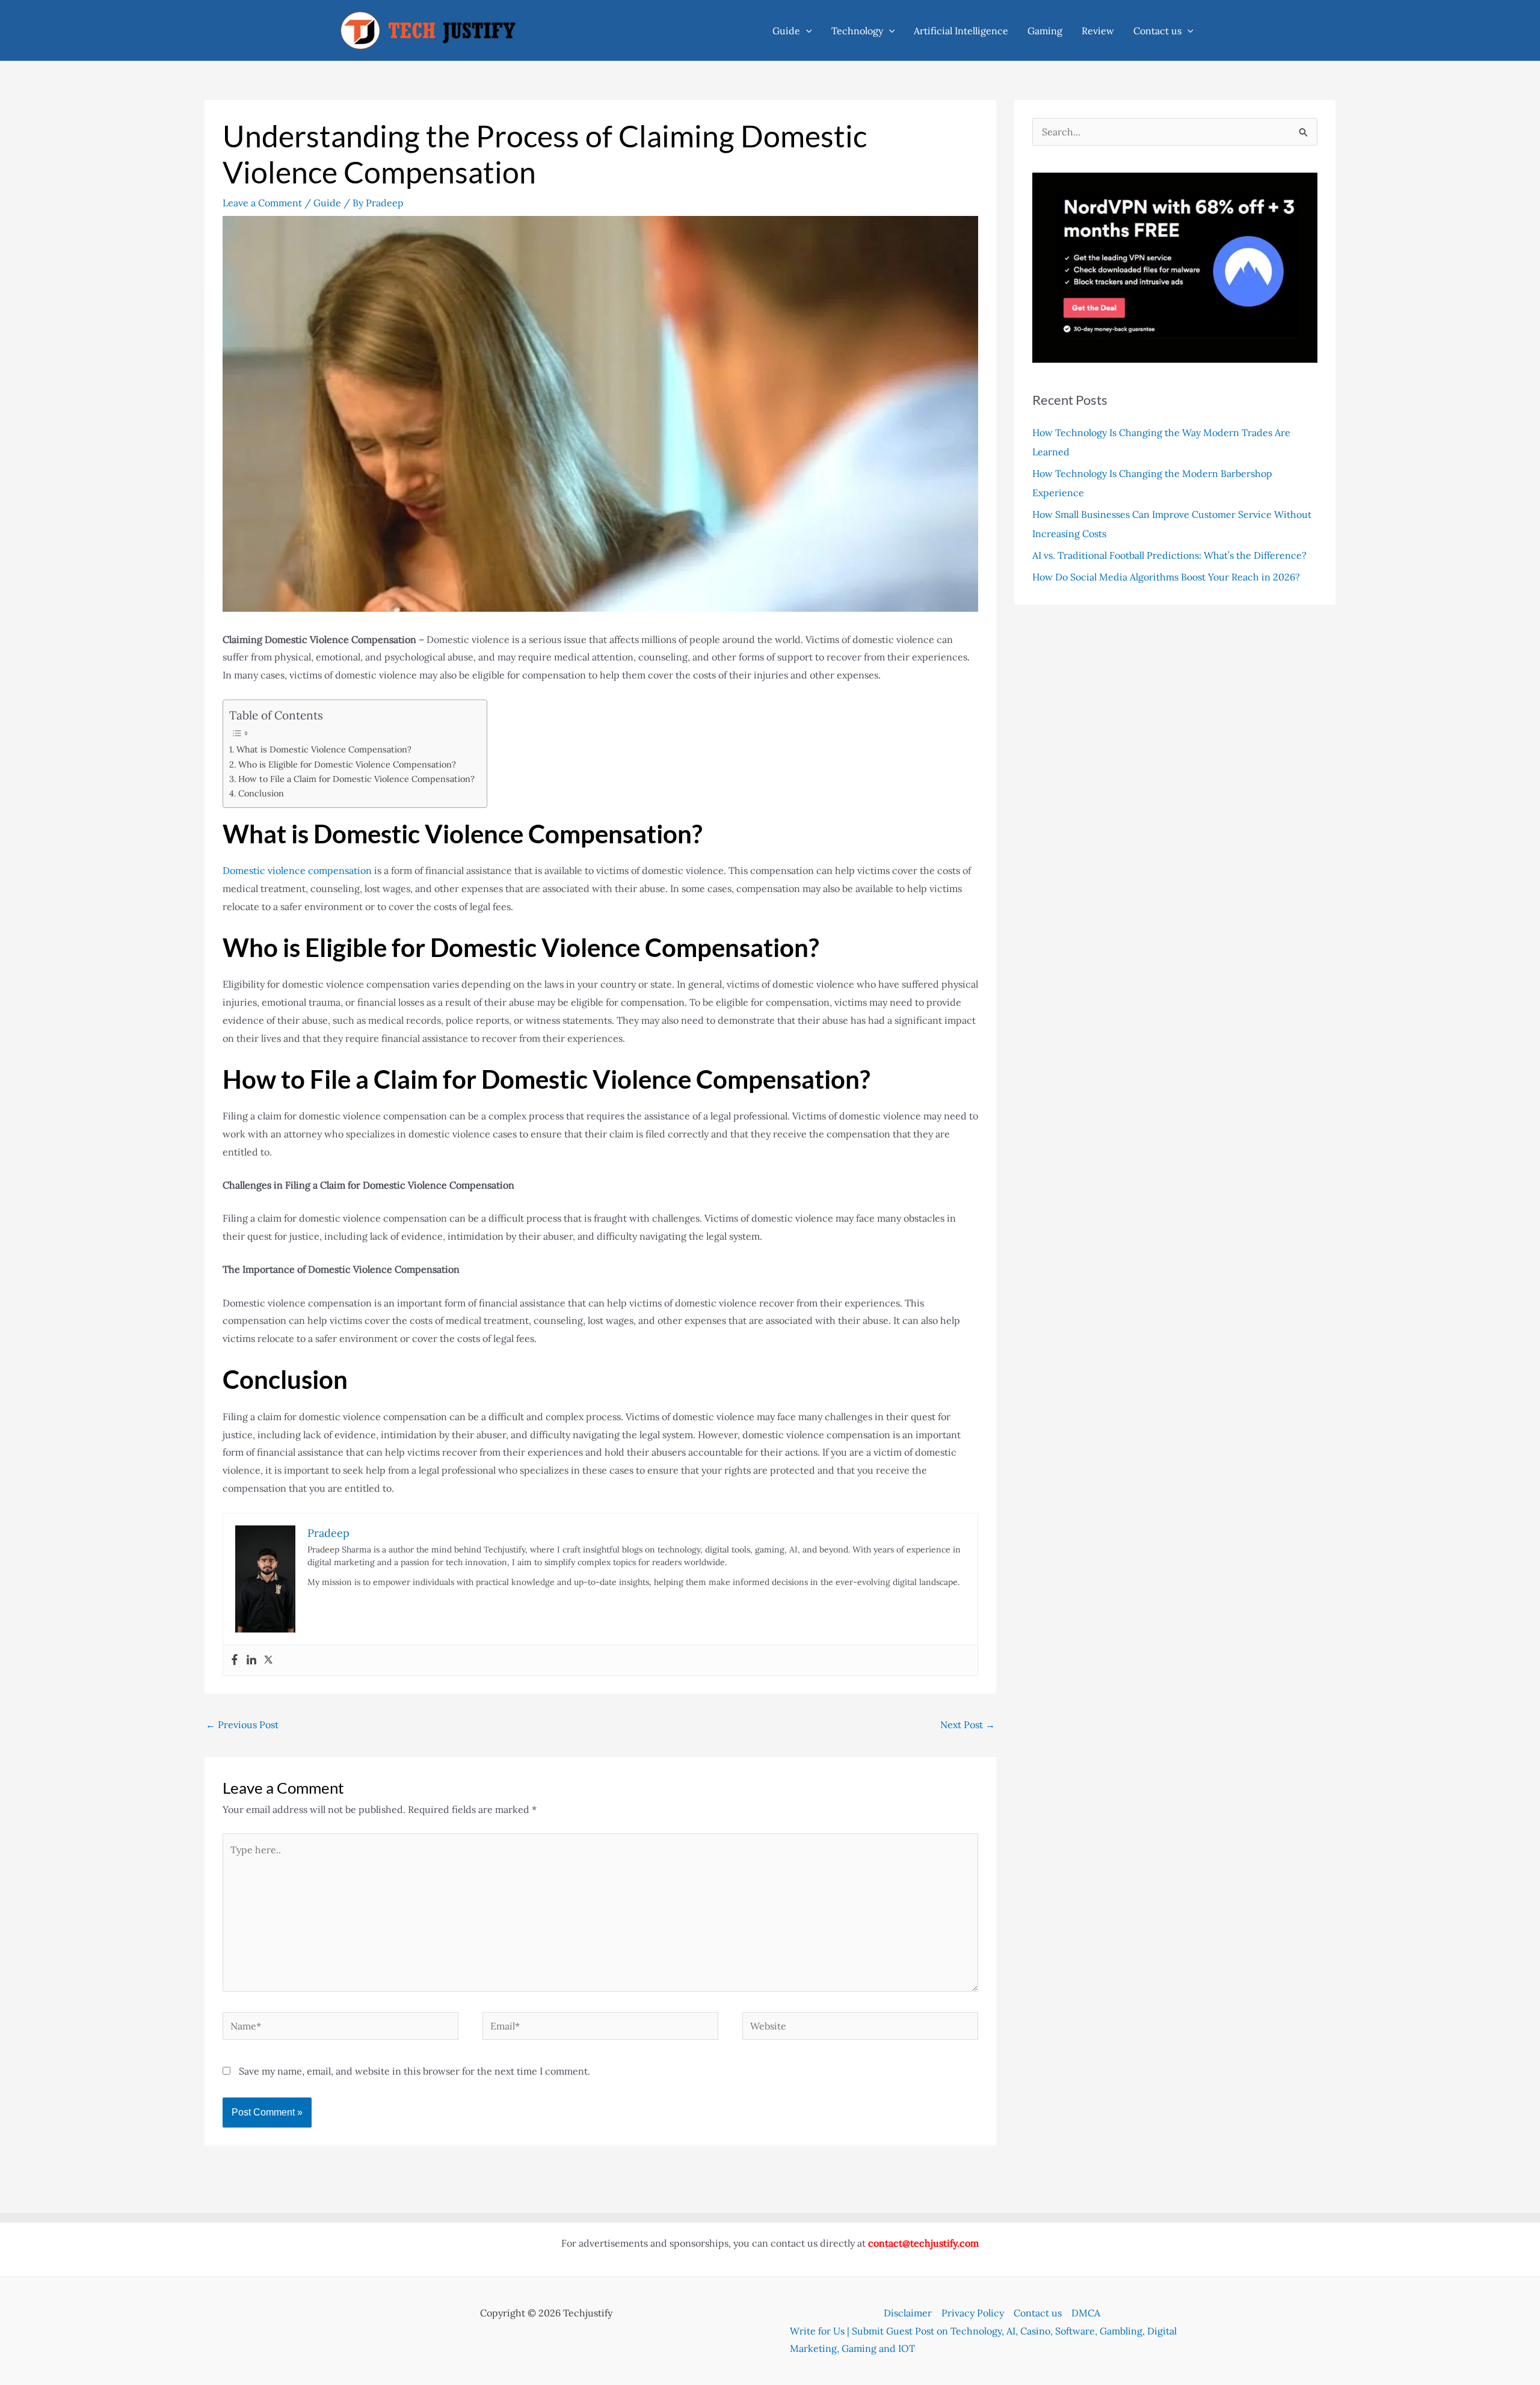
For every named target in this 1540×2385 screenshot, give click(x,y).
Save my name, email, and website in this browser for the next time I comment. (414, 2071)
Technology (857, 31)
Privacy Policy (973, 2313)
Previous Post (242, 1725)
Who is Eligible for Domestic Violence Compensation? (347, 764)
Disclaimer (908, 2313)
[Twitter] (268, 1660)
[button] (806, 31)
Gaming (1045, 31)
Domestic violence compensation (297, 870)
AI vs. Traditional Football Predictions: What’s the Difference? (1169, 555)
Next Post (968, 1725)
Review (1098, 31)
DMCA (1086, 2313)
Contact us (1157, 31)
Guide (786, 31)
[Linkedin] (251, 1660)
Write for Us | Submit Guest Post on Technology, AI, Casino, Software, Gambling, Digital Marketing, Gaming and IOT (983, 2340)
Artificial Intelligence (961, 31)
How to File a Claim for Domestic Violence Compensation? (356, 779)
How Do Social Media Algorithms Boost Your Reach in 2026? (1167, 577)
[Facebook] (235, 1660)
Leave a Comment (262, 203)
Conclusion (261, 793)
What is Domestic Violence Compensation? (324, 749)
